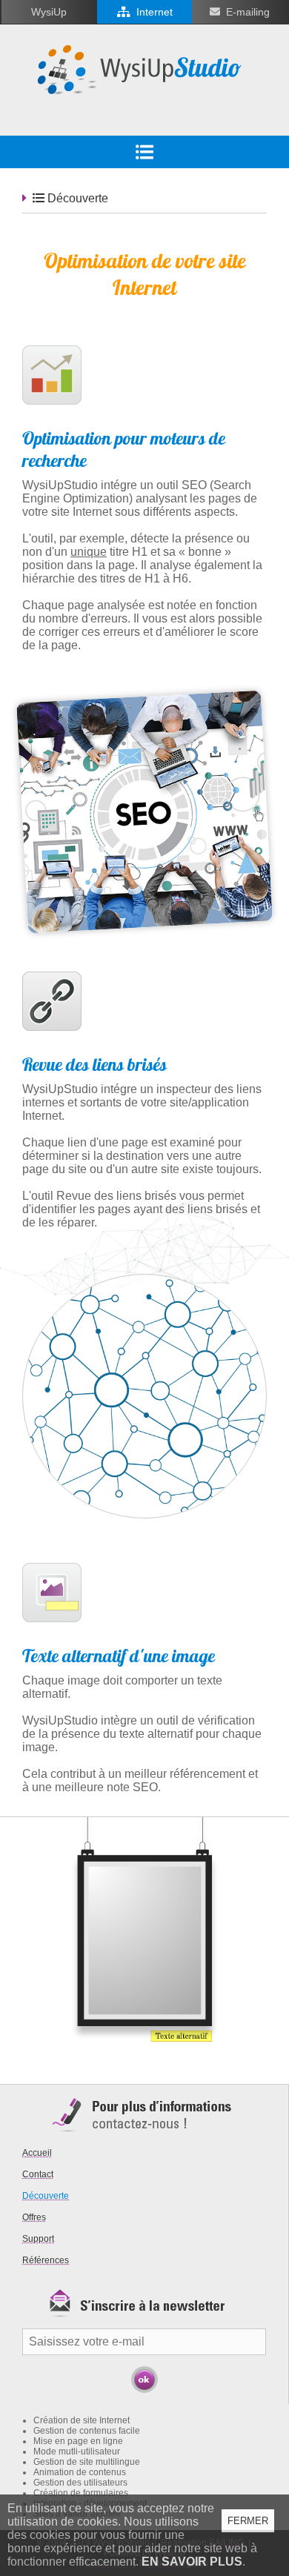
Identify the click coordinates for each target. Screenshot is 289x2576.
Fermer (248, 2521)
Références (46, 2260)
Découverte (46, 2196)
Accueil (37, 2153)
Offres (34, 2217)
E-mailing (248, 12)
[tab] (144, 152)
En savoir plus (192, 2562)
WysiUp (49, 12)
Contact (38, 2174)
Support (38, 2239)
